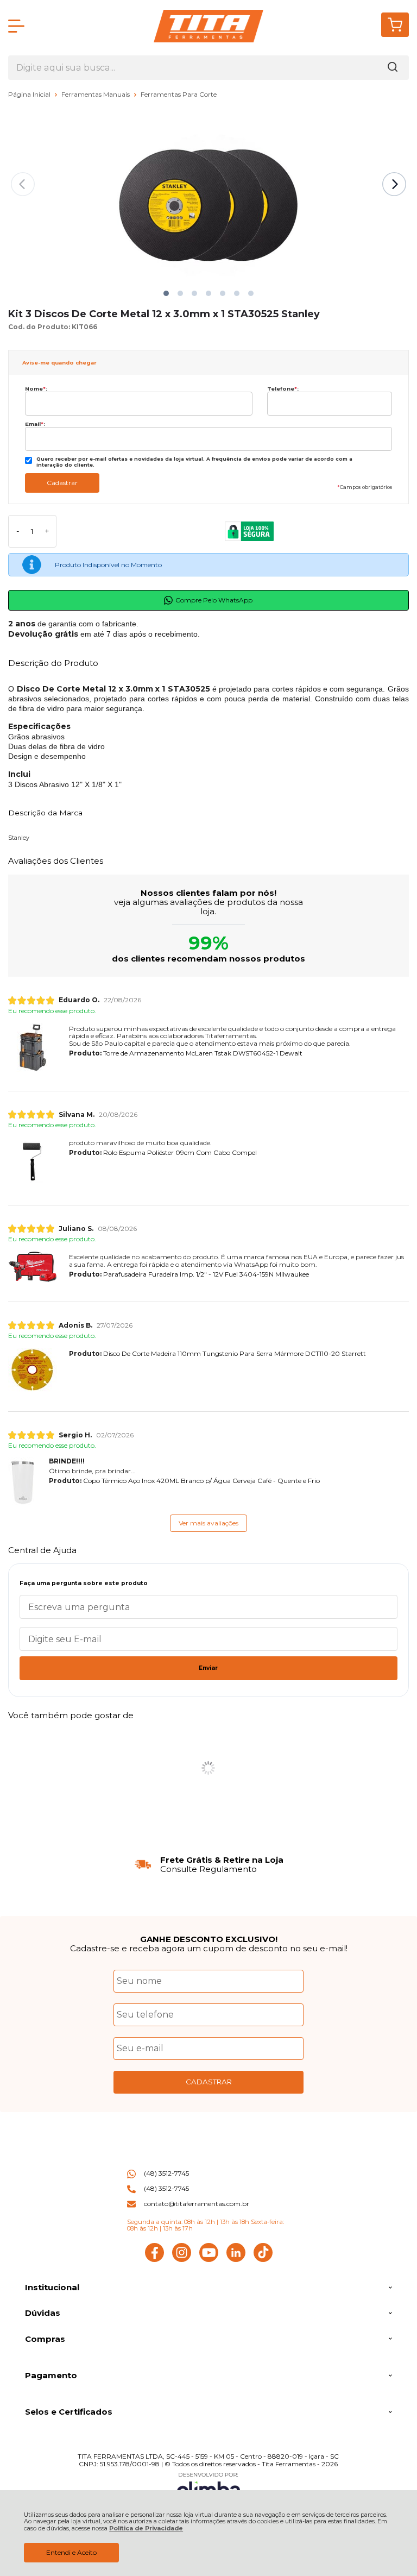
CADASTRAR (209, 2082)
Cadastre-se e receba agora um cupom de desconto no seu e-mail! (209, 1948)
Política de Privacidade (146, 2528)
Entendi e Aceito (71, 2552)
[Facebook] (154, 2260)
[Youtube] (209, 2260)
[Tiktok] (263, 2260)
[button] (166, 293)
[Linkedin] (236, 2260)
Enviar (208, 1668)
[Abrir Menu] (16, 26)
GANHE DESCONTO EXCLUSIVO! (209, 1939)
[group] (208, 1865)
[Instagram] (182, 2260)
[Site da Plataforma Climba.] (208, 2487)
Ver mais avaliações (208, 1523)
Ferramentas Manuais (96, 94)
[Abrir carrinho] (395, 25)
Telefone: (283, 389)
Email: (35, 424)
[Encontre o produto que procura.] (393, 68)
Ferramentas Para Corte (179, 94)
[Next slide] (394, 184)
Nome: (36, 389)
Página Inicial (30, 94)
